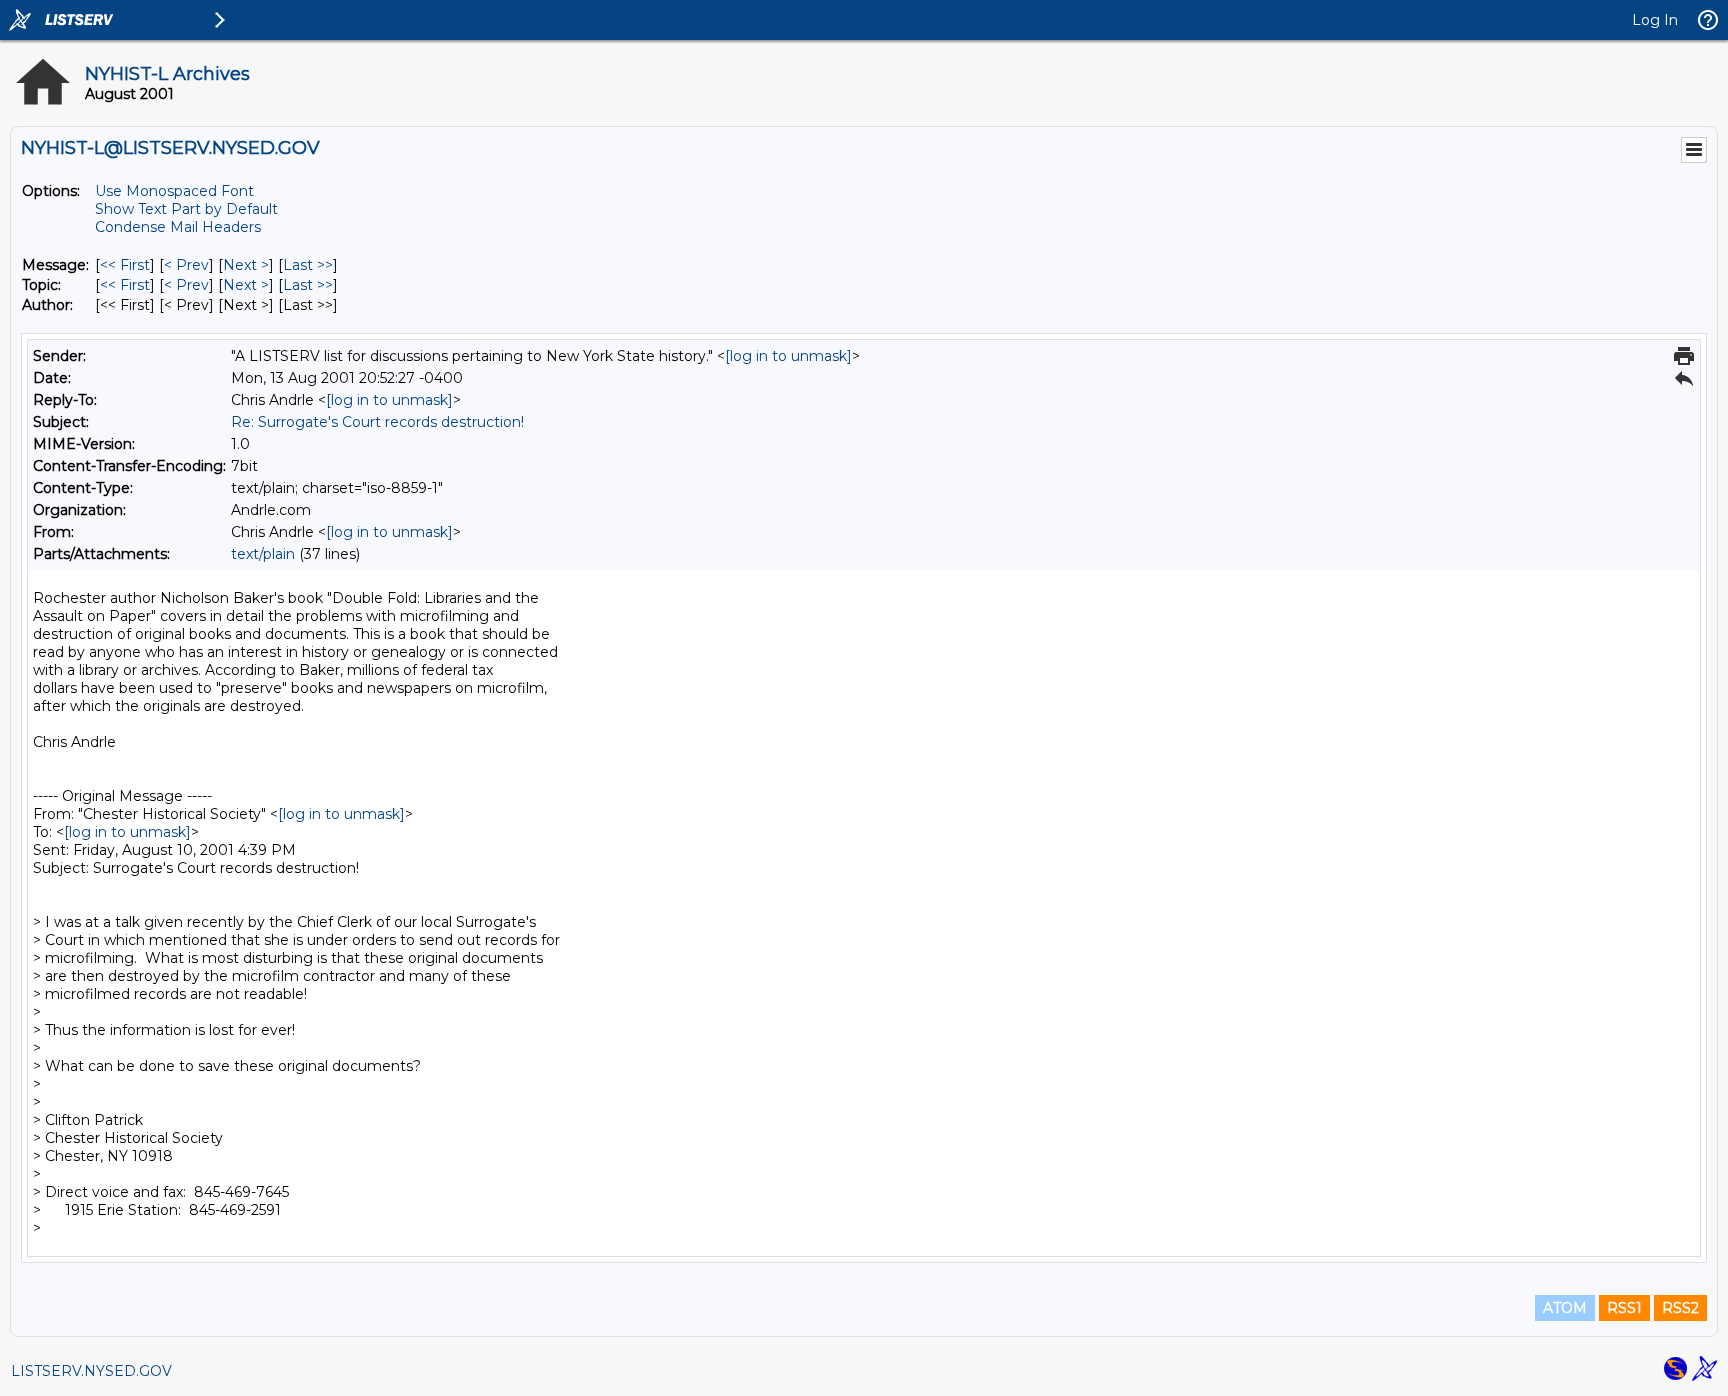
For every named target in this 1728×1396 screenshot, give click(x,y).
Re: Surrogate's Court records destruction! (377, 422)
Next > (246, 265)
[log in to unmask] (788, 356)
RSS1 (1624, 1308)
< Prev (186, 265)
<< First (125, 265)
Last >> (308, 265)
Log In (1655, 20)
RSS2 (1680, 1308)
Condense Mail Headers (178, 227)
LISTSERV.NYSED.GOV (91, 1371)
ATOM (1565, 1308)
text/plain (263, 554)
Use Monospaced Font (174, 191)
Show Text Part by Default (186, 209)
